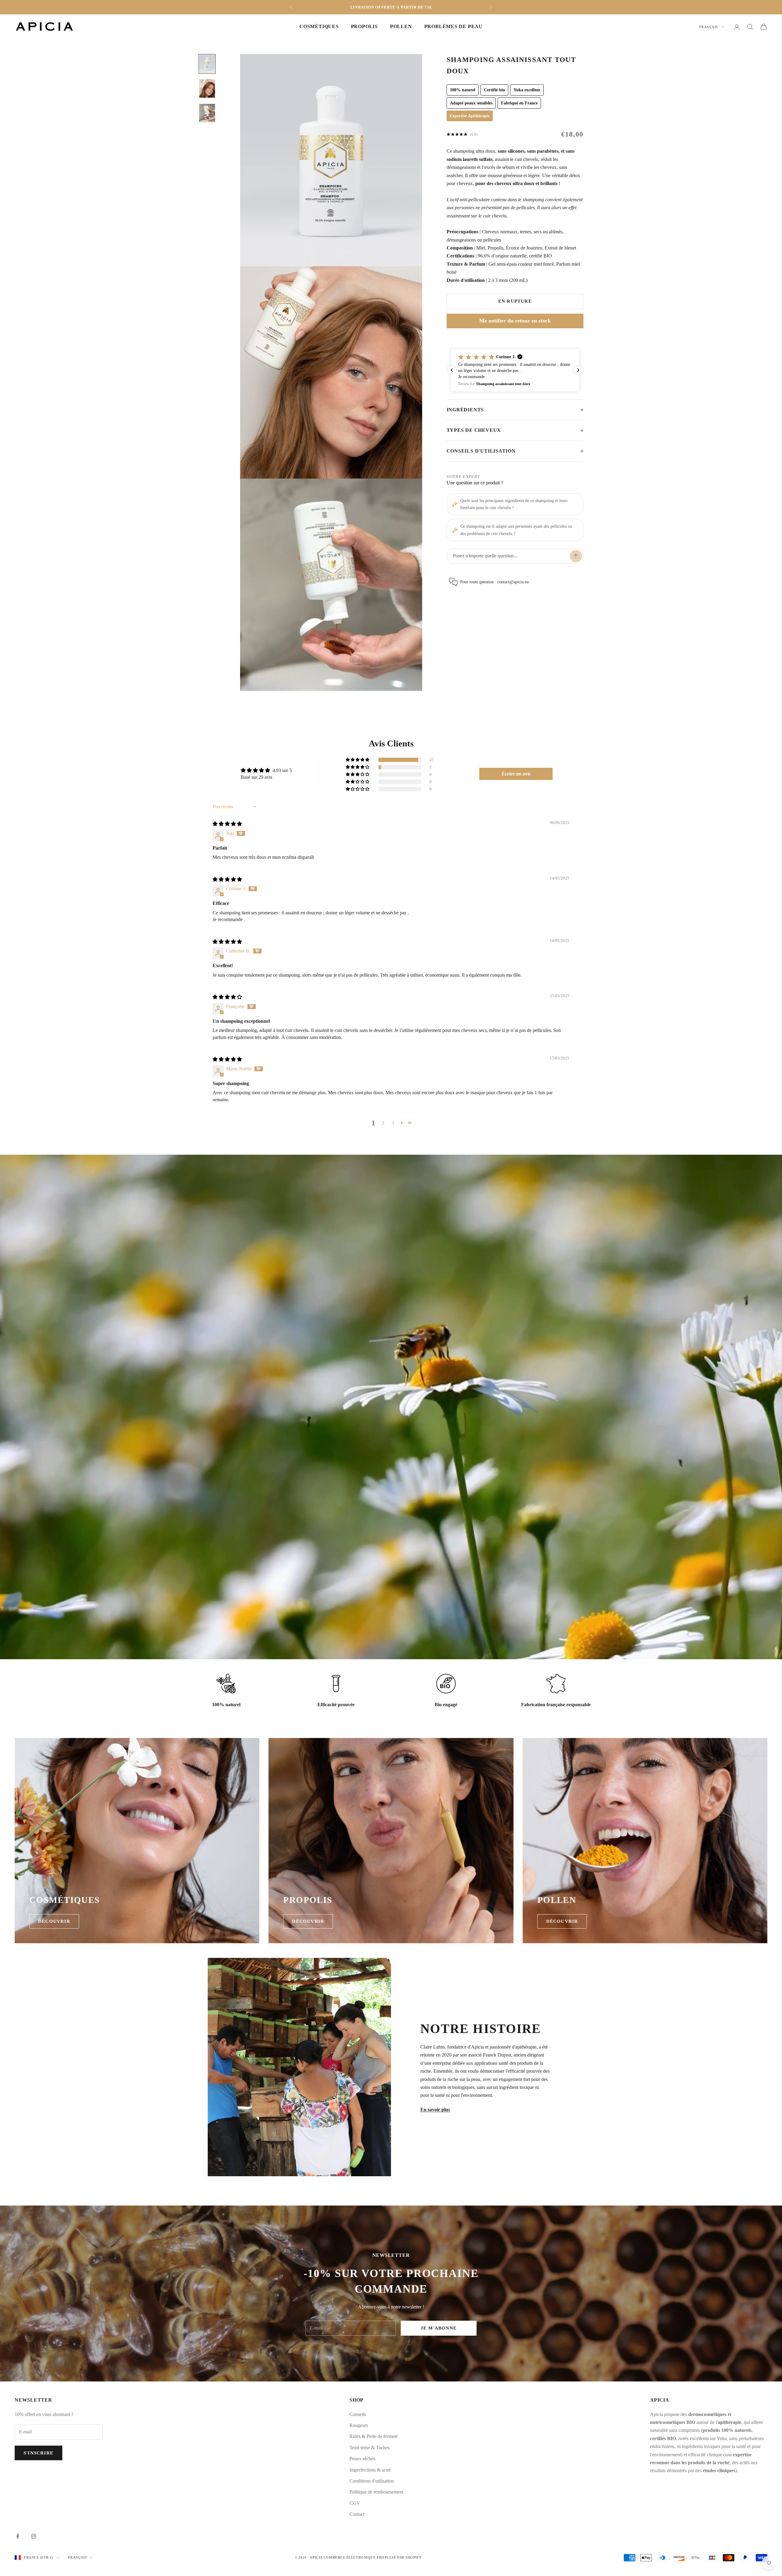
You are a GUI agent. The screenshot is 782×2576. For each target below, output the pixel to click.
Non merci (391, 1313)
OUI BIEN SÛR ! (391, 1299)
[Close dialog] (440, 1246)
